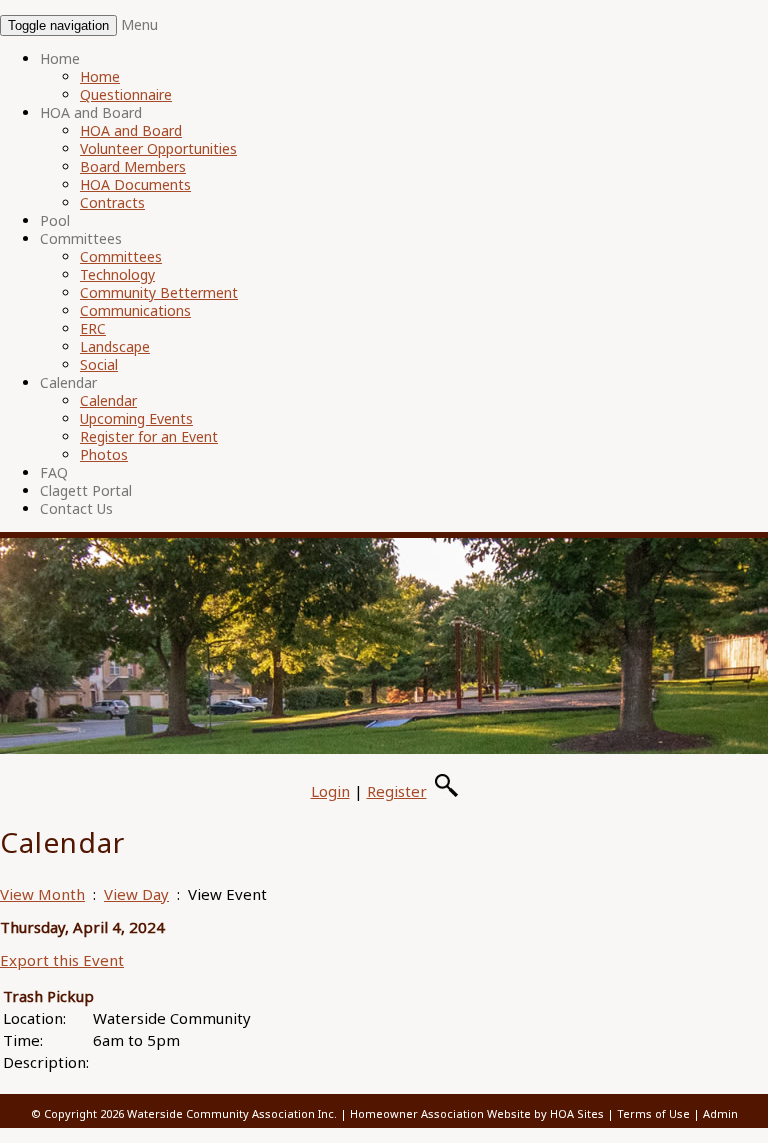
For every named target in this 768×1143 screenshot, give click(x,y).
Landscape (115, 346)
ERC (93, 328)
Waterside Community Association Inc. (232, 1113)
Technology (117, 274)
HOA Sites (577, 1113)
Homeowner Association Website (440, 1113)
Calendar (68, 382)
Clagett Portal (86, 490)
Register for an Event (149, 436)
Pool (55, 220)
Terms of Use (653, 1113)
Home (60, 58)
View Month (42, 894)
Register (397, 791)
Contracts (112, 202)
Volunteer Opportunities (158, 148)
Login (330, 791)
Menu (139, 24)
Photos (104, 454)
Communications (135, 310)
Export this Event (62, 960)
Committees (81, 238)
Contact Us (76, 508)
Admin (720, 1113)
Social (99, 364)
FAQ (54, 472)
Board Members (133, 166)
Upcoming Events (136, 418)
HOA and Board (91, 112)
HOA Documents (135, 184)
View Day (136, 894)
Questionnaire (126, 94)
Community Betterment (159, 292)
